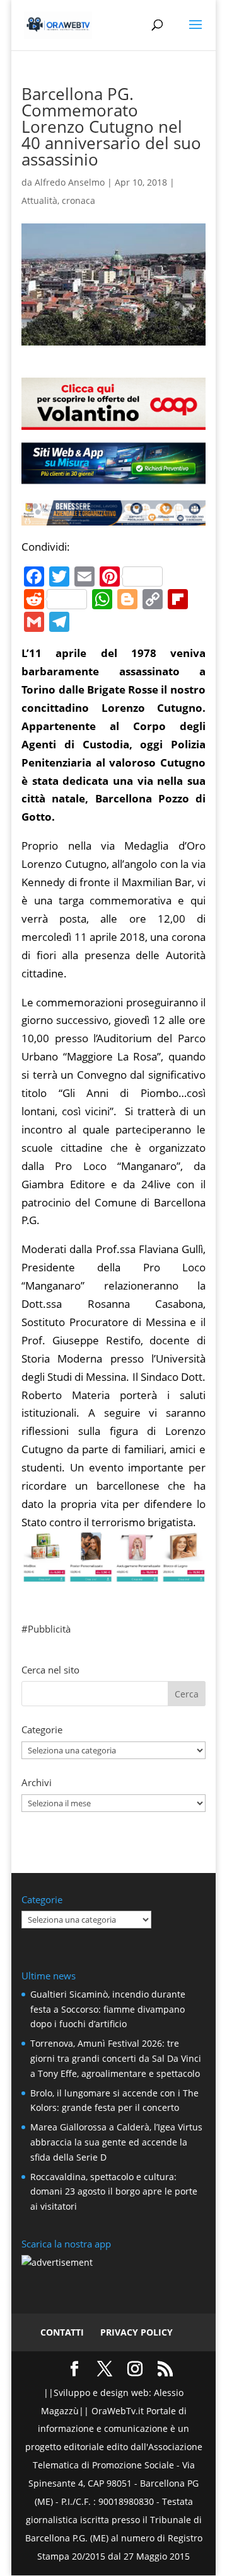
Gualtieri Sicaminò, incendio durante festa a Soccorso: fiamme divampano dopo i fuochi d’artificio (108, 2009)
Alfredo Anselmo (70, 182)
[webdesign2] (113, 478)
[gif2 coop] (113, 421)
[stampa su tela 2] (113, 1572)
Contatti (62, 2332)
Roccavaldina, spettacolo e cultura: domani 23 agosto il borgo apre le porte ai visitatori (114, 2192)
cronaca (79, 200)
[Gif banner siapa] (113, 516)
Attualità (39, 200)
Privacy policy (137, 2332)
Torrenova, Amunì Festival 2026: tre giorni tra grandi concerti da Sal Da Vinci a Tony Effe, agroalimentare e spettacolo (116, 2058)
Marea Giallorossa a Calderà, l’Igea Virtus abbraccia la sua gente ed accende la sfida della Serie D (116, 2142)
